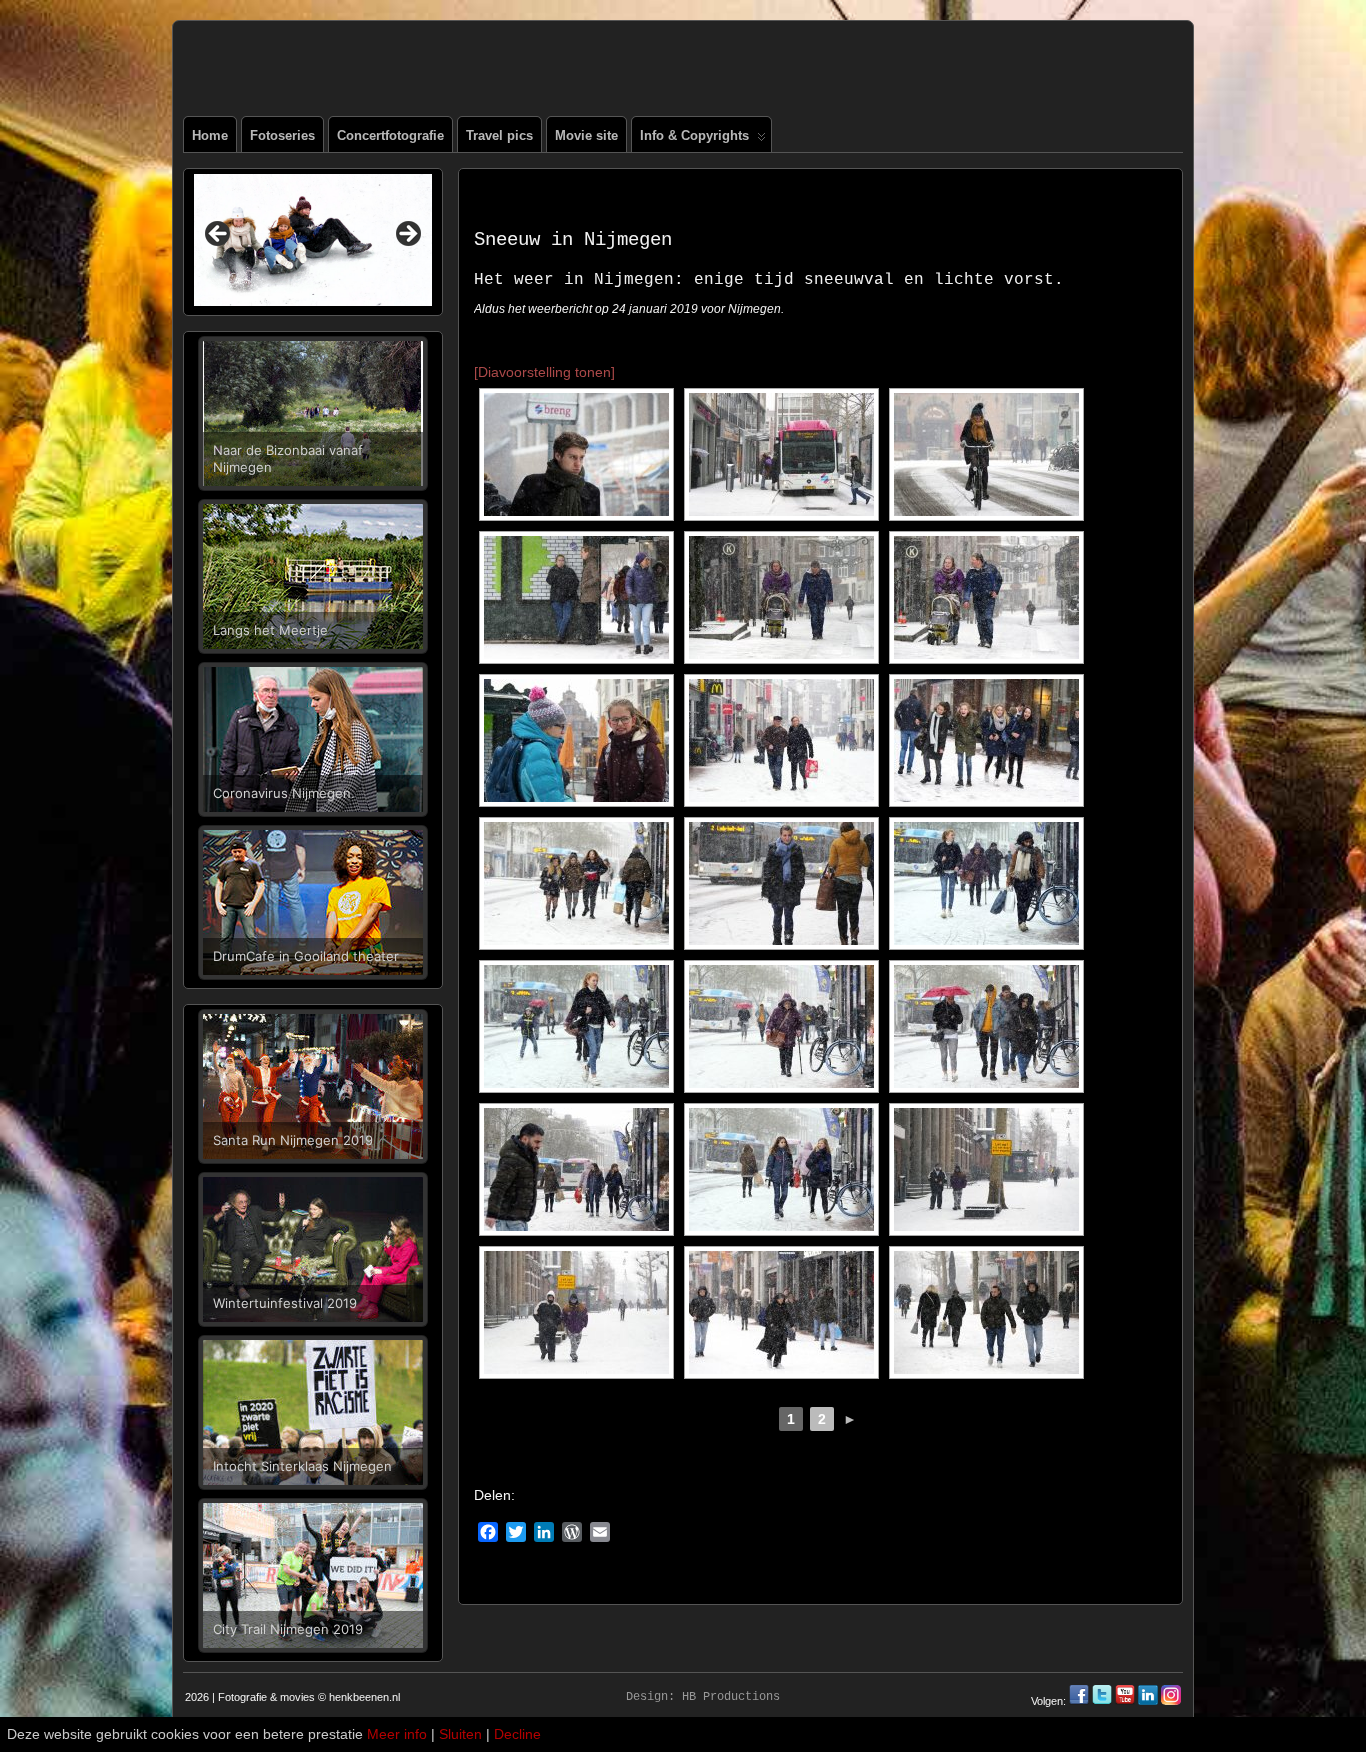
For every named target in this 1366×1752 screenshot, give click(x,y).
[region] (313, 240)
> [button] (407, 235)
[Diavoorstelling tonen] (544, 372)
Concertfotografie (390, 135)
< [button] (219, 235)
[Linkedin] (1148, 1701)
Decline (517, 1734)
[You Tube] (1125, 1701)
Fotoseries (282, 135)
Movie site (586, 135)
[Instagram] (1171, 1701)
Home (210, 135)
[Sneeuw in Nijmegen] (576, 454)
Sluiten (460, 1734)
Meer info (397, 1734)
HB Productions (731, 1697)
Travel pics (499, 135)
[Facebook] (1080, 1701)
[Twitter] (1103, 1701)
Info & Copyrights (694, 135)
